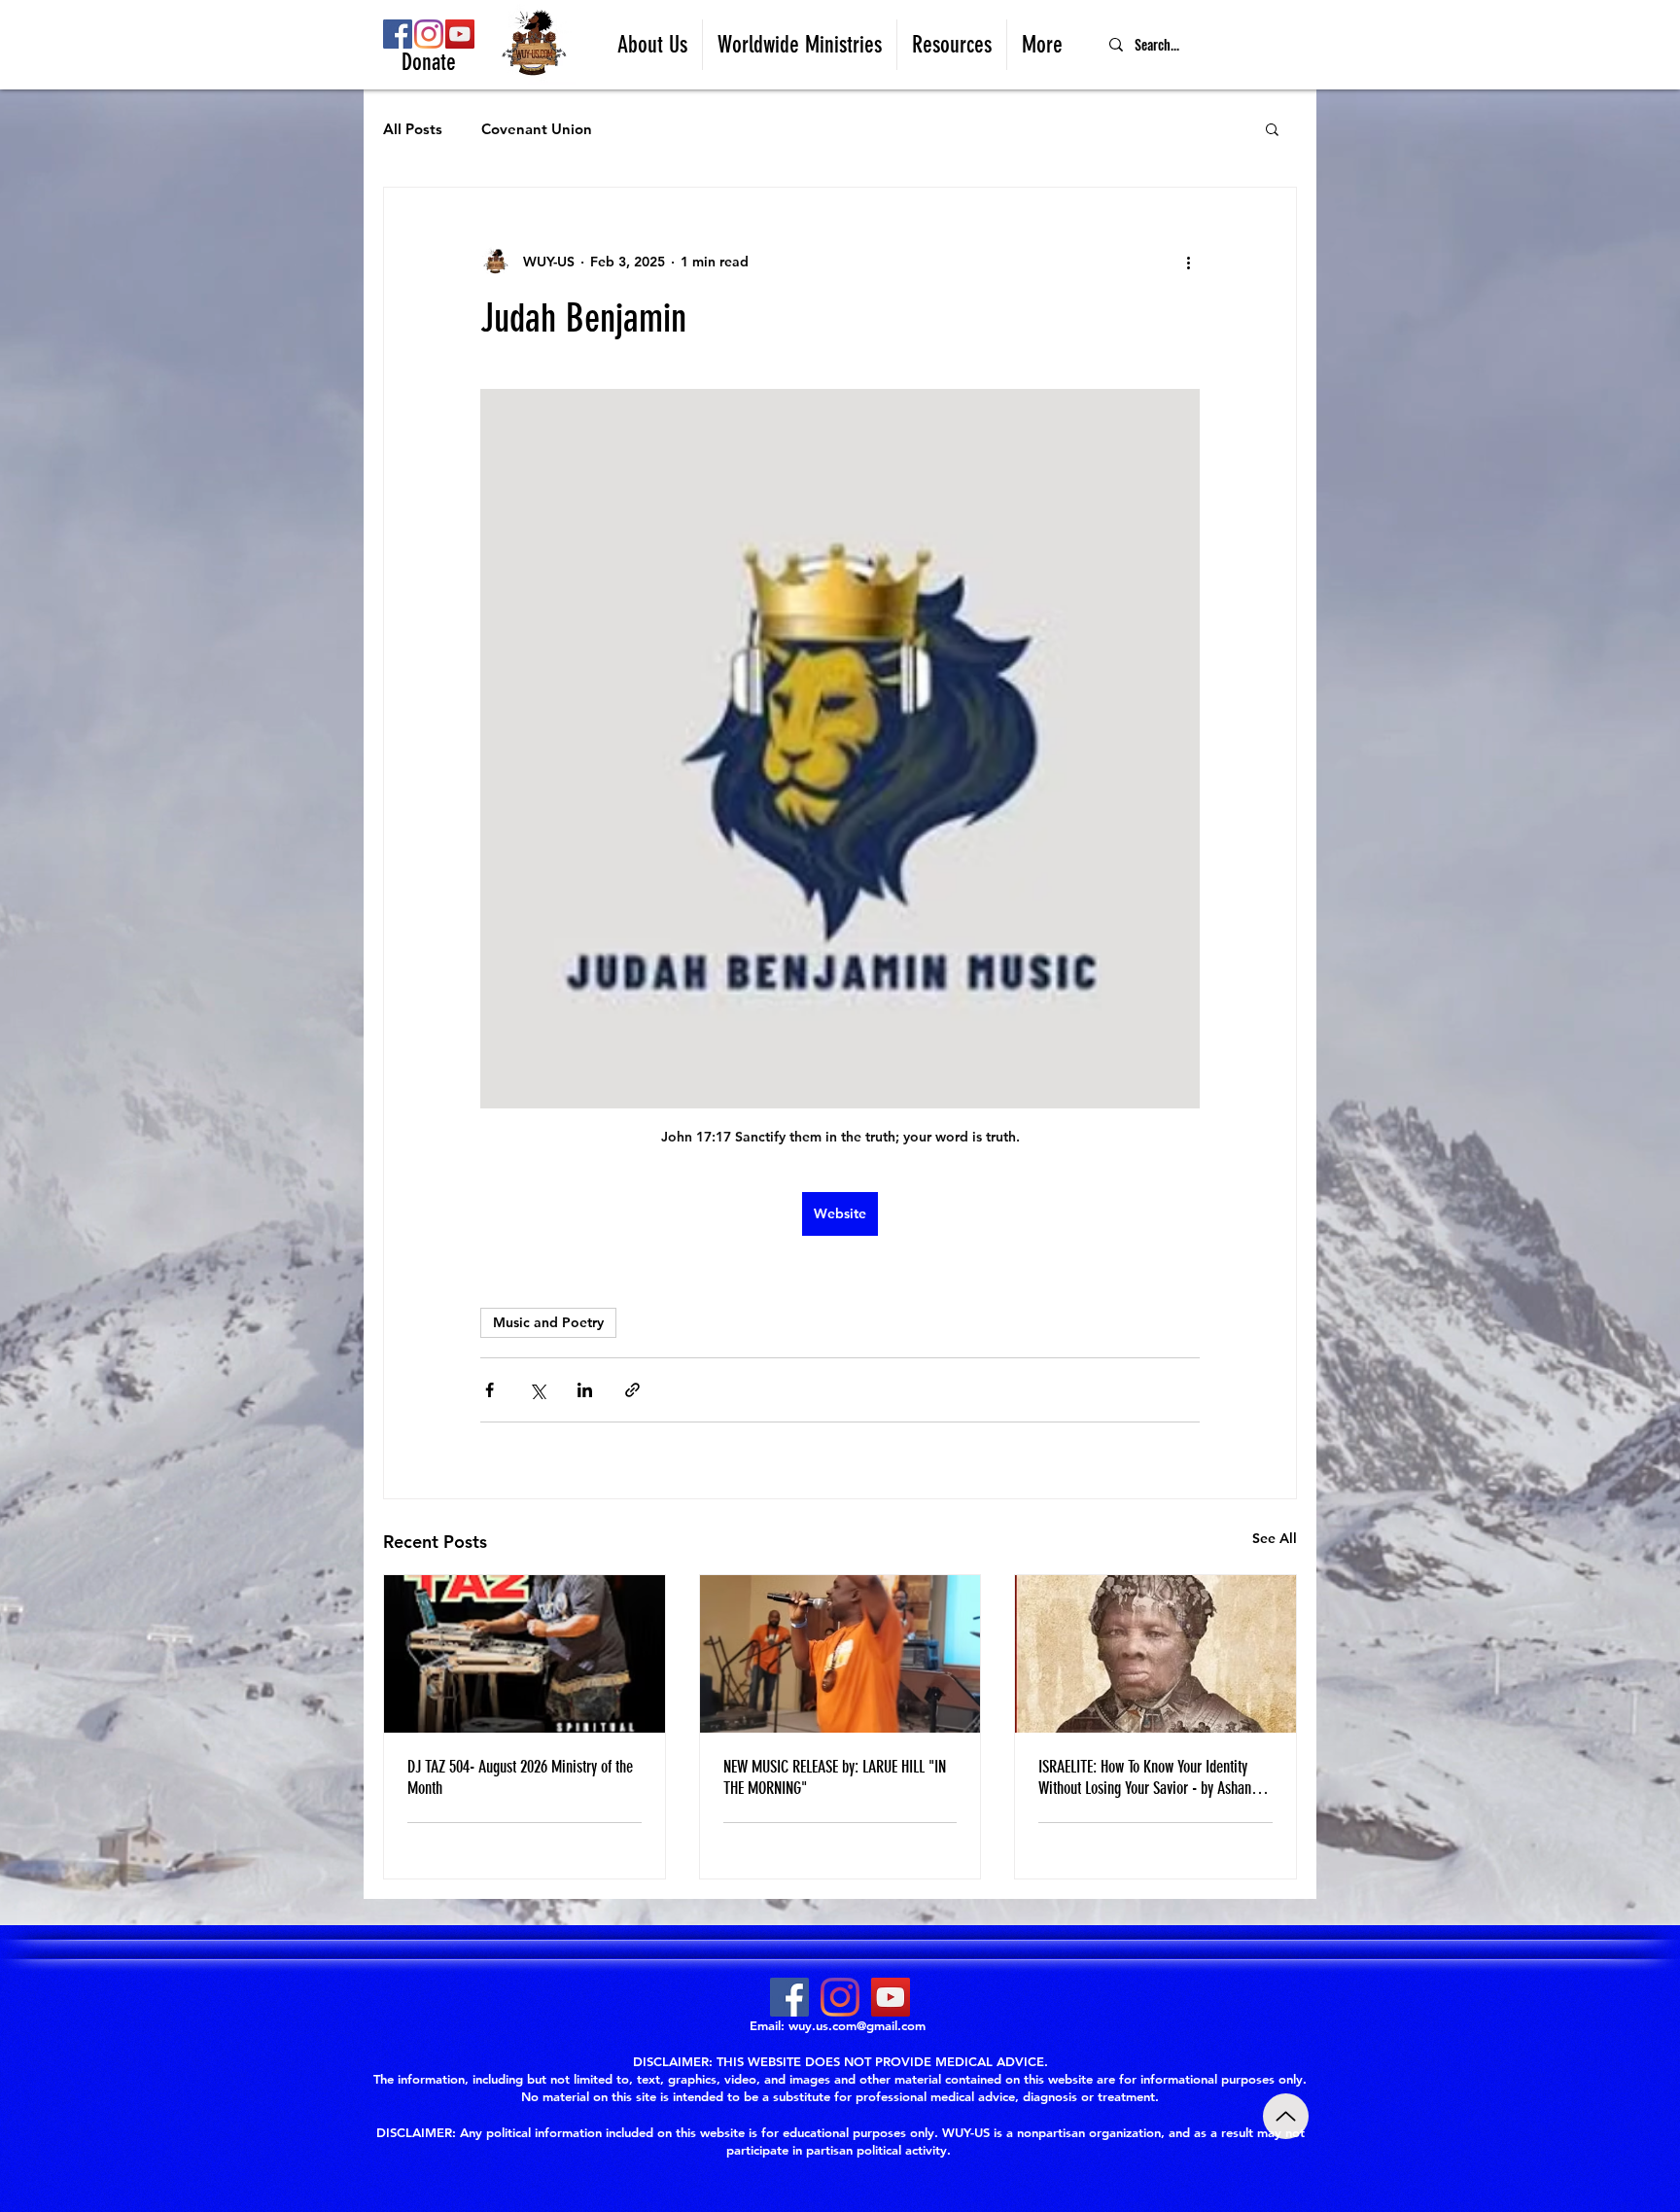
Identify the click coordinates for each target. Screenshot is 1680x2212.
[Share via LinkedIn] (585, 1390)
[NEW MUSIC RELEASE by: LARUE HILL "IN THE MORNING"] (840, 1654)
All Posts (413, 129)
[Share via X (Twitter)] (537, 1390)
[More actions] (1188, 262)
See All (1275, 1538)
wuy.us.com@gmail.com (857, 2025)
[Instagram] (429, 34)
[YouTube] (460, 34)
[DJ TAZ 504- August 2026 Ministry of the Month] (525, 1654)
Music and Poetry (548, 1322)
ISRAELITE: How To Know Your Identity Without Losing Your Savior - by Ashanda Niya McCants (1152, 1777)
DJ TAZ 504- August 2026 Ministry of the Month (520, 1777)
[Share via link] (632, 1390)
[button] (652, 45)
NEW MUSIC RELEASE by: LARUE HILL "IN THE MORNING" (835, 1777)
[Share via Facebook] (490, 1390)
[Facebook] (398, 34)
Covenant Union (537, 129)
